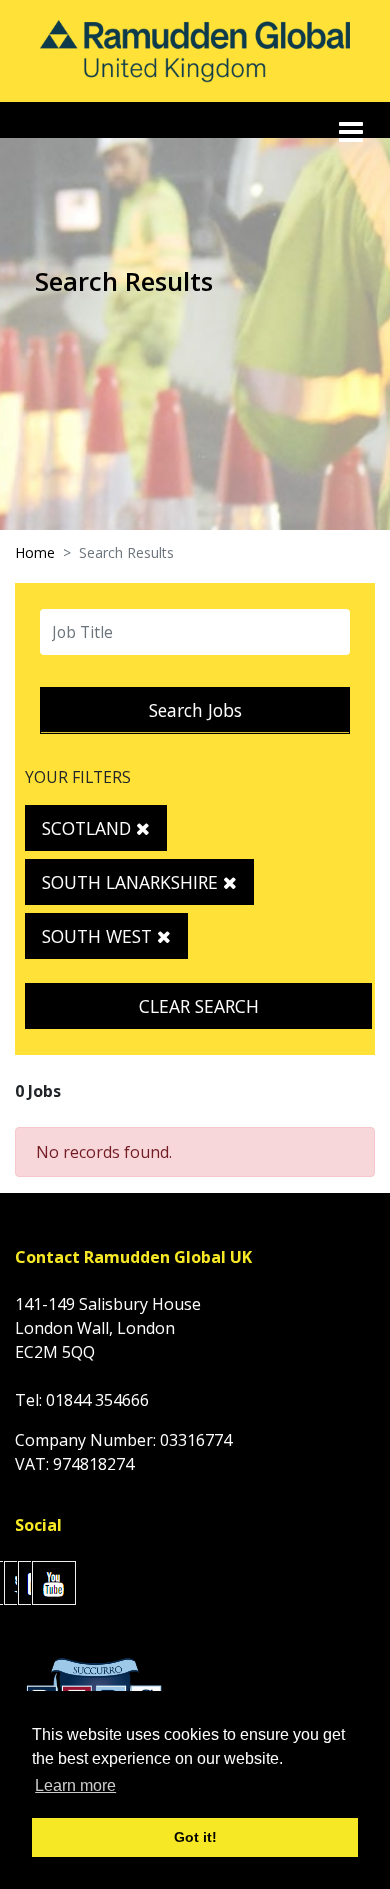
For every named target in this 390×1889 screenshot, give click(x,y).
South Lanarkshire (132, 882)
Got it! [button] (195, 1837)
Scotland (89, 828)
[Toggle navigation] (353, 132)
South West (99, 936)
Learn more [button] (75, 1785)
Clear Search (199, 1006)
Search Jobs (195, 710)
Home (35, 552)
